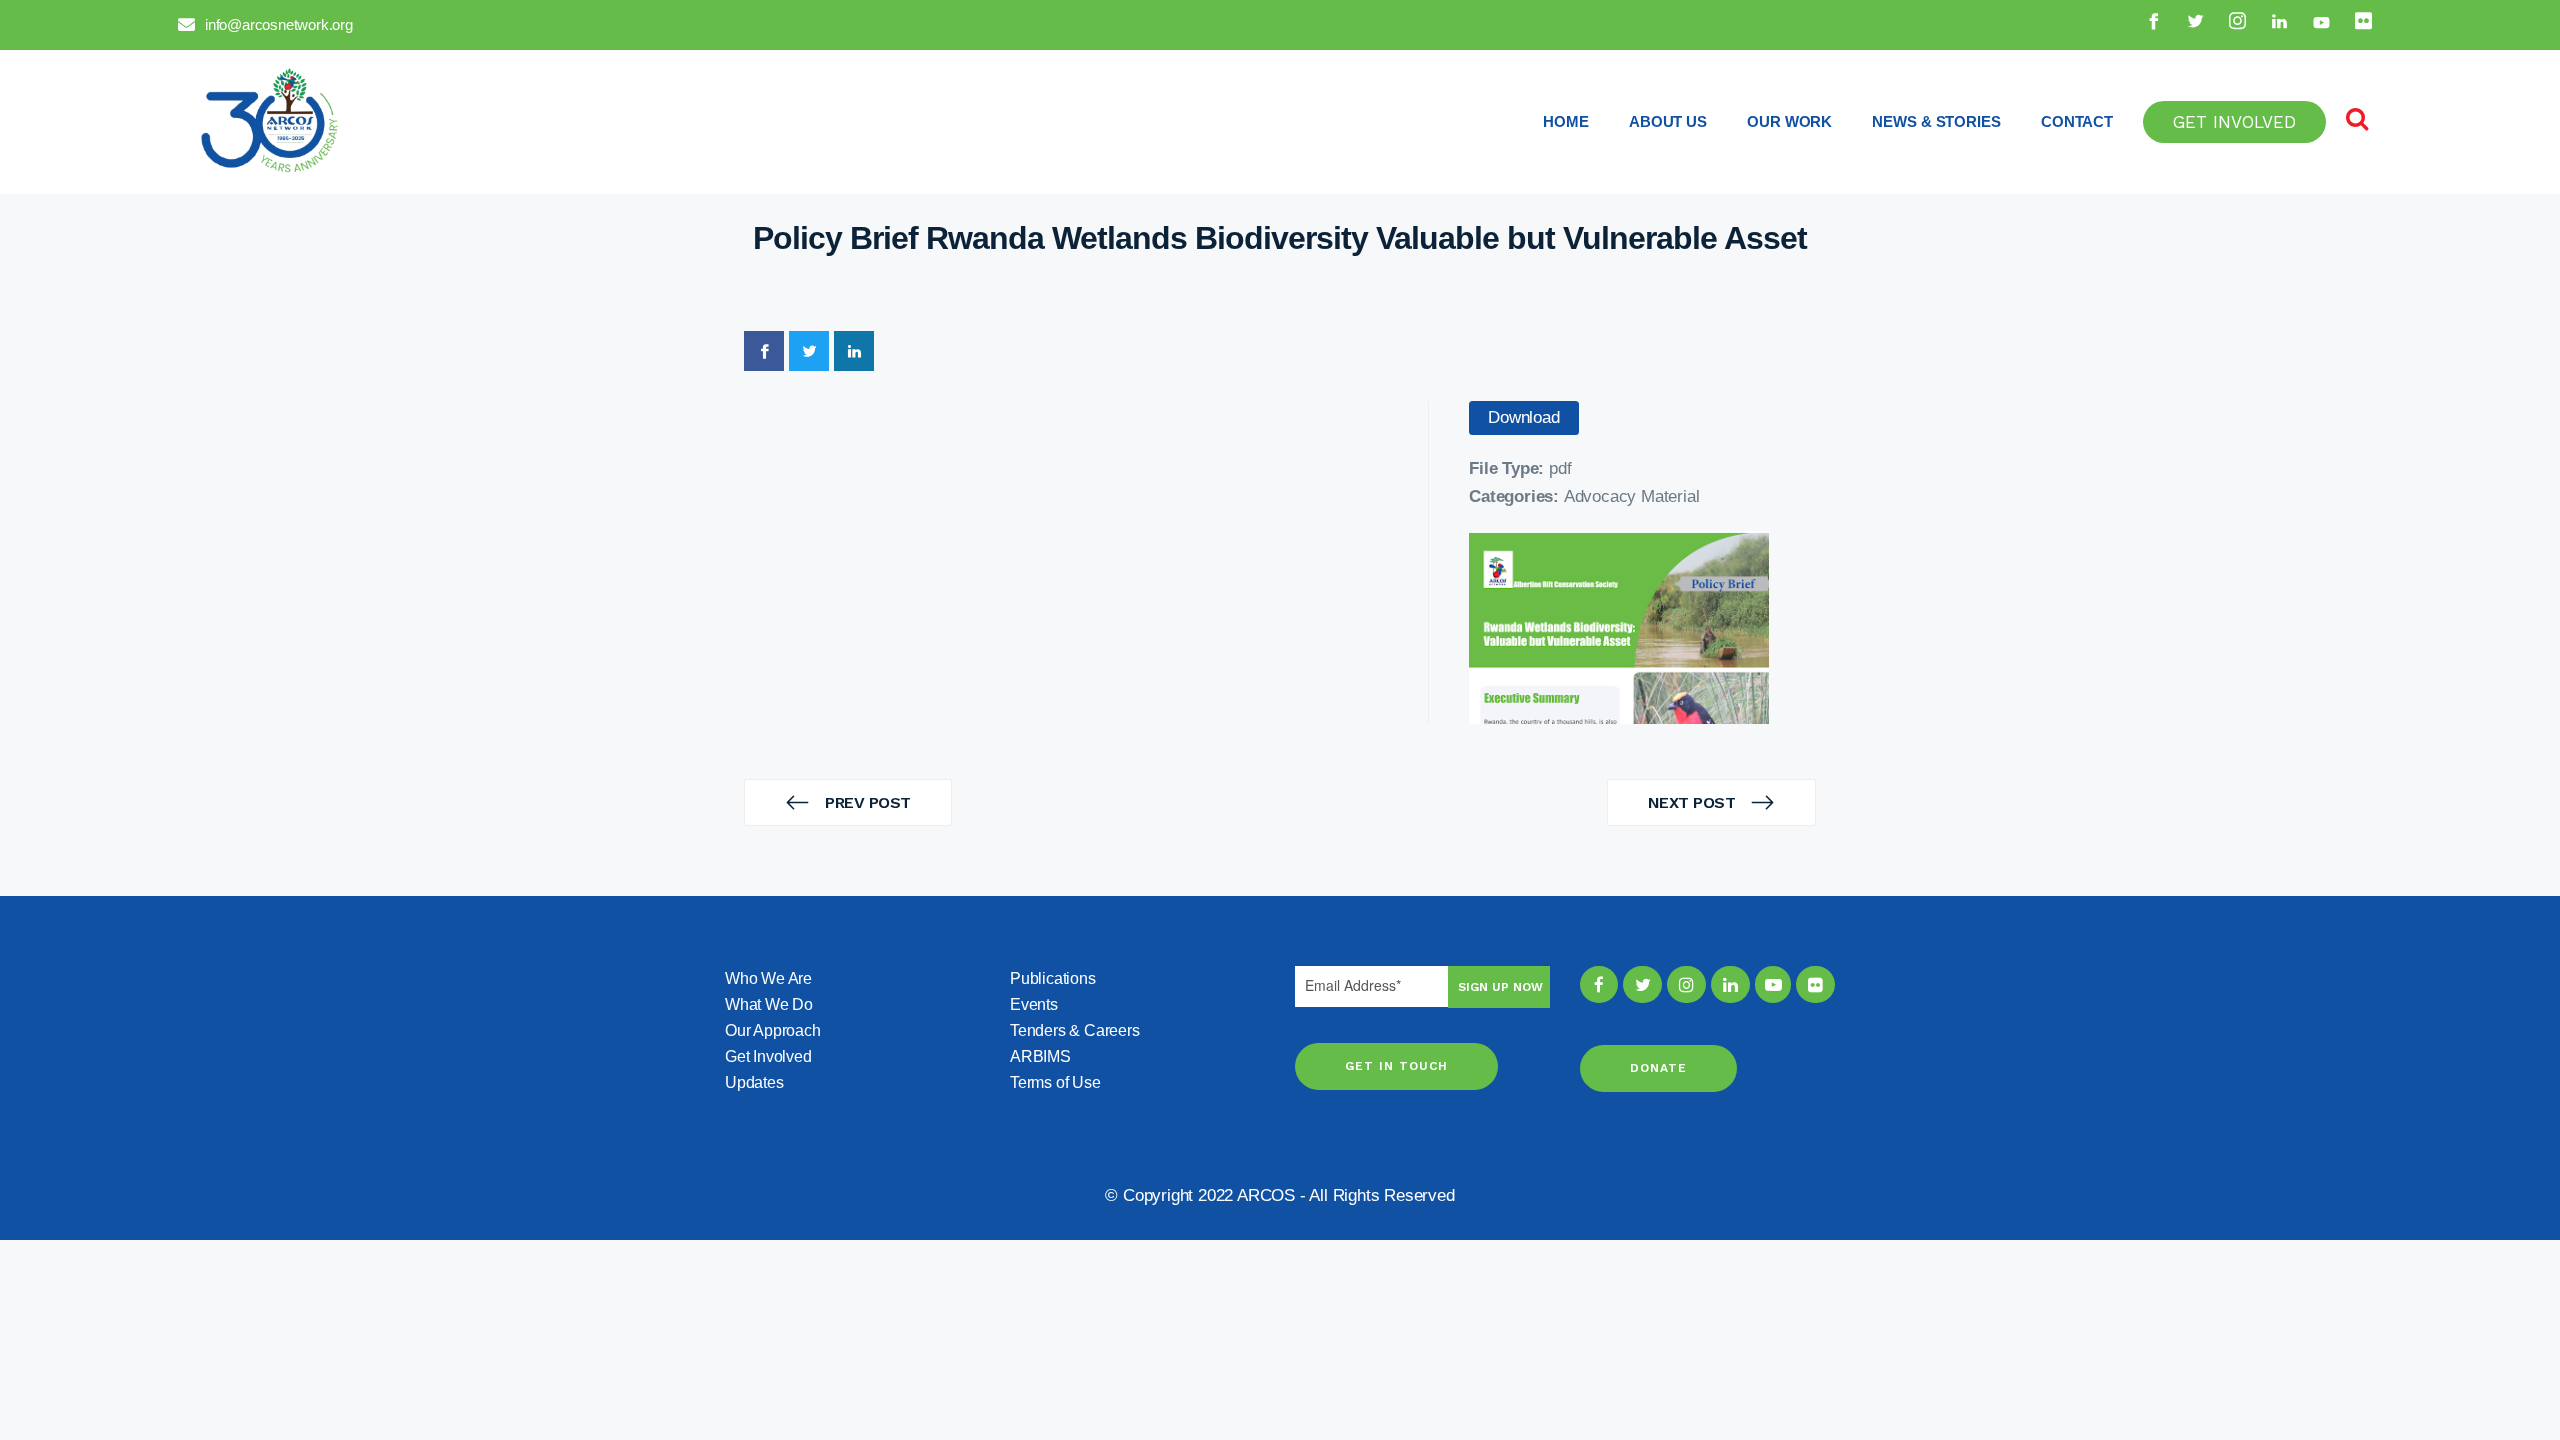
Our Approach (773, 1030)
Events (1034, 1004)
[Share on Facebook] (764, 351)
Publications (1053, 978)
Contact (2077, 121)
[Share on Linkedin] (854, 351)
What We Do (769, 1004)
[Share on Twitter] (809, 351)
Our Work (1789, 121)
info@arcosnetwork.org (279, 24)
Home (1566, 121)
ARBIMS (1040, 1056)
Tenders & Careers (1075, 1030)
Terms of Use (1055, 1082)
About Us (1668, 121)
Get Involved (768, 1056)
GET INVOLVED (2234, 122)
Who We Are (768, 978)
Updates (754, 1082)
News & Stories (1936, 121)
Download (1523, 417)
